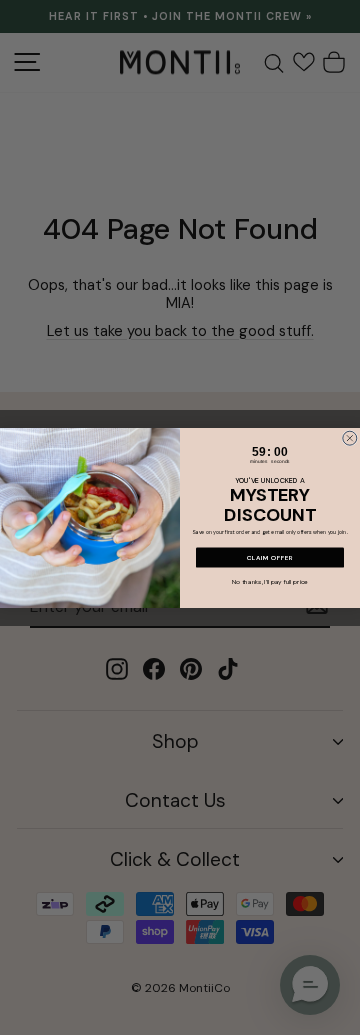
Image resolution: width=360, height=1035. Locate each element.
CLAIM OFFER (270, 557)
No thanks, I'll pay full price (270, 582)
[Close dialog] (350, 438)
